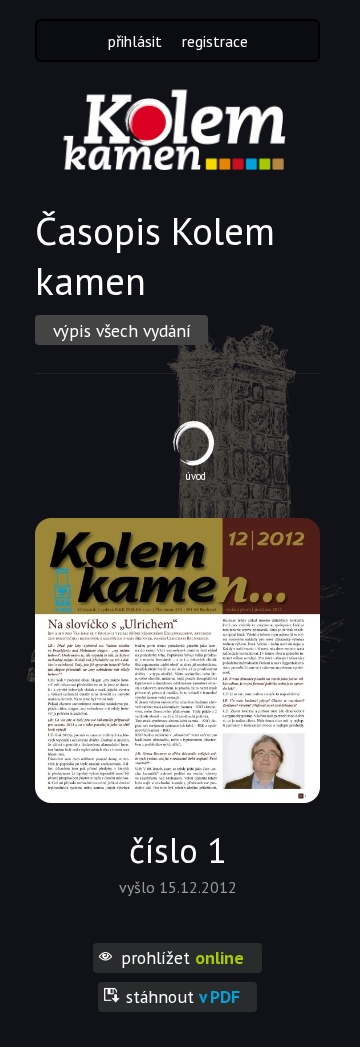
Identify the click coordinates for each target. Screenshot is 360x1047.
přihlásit (135, 41)
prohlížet (182, 957)
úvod (195, 476)
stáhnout (183, 996)
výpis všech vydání (122, 330)
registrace (215, 41)
